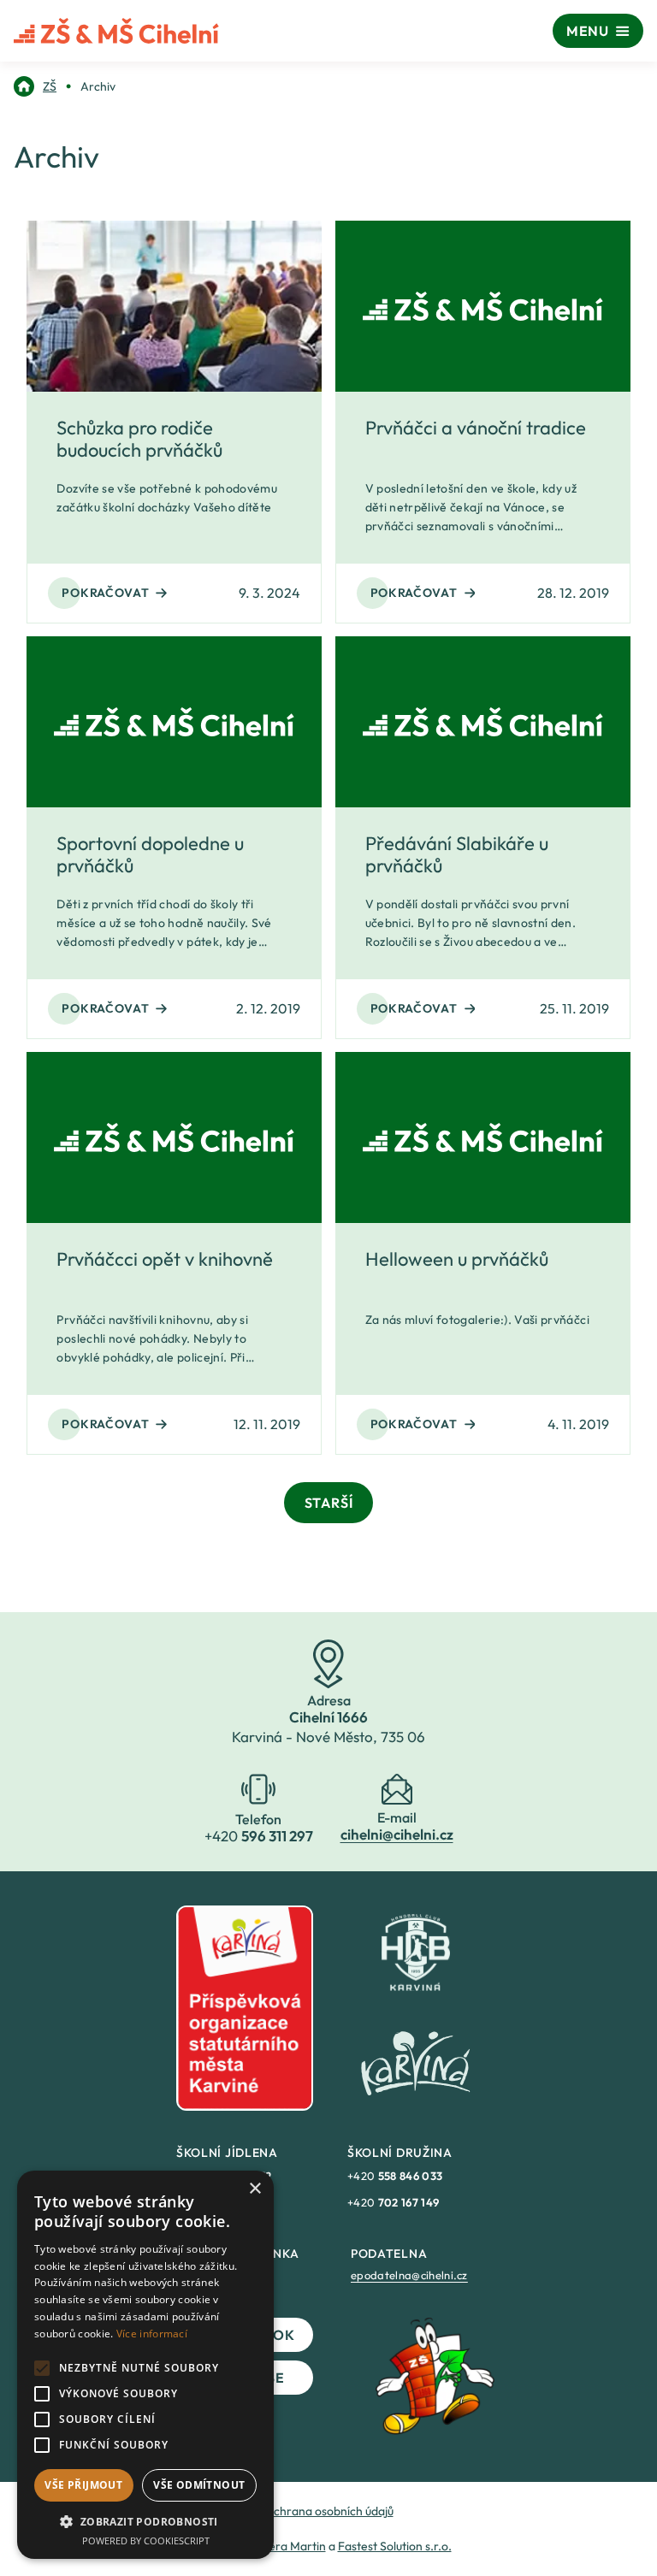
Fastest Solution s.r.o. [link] (395, 2546)
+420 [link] (395, 2176)
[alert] (145, 2365)
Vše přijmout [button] (83, 2485)
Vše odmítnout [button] (199, 2485)
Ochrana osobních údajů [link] (329, 2511)
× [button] (255, 2189)
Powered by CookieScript (146, 2541)
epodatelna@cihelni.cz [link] (409, 2275)
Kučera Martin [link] (288, 2546)
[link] (35, 86)
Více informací (152, 2334)
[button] (145, 2521)
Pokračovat (105, 593)
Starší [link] (329, 1503)
